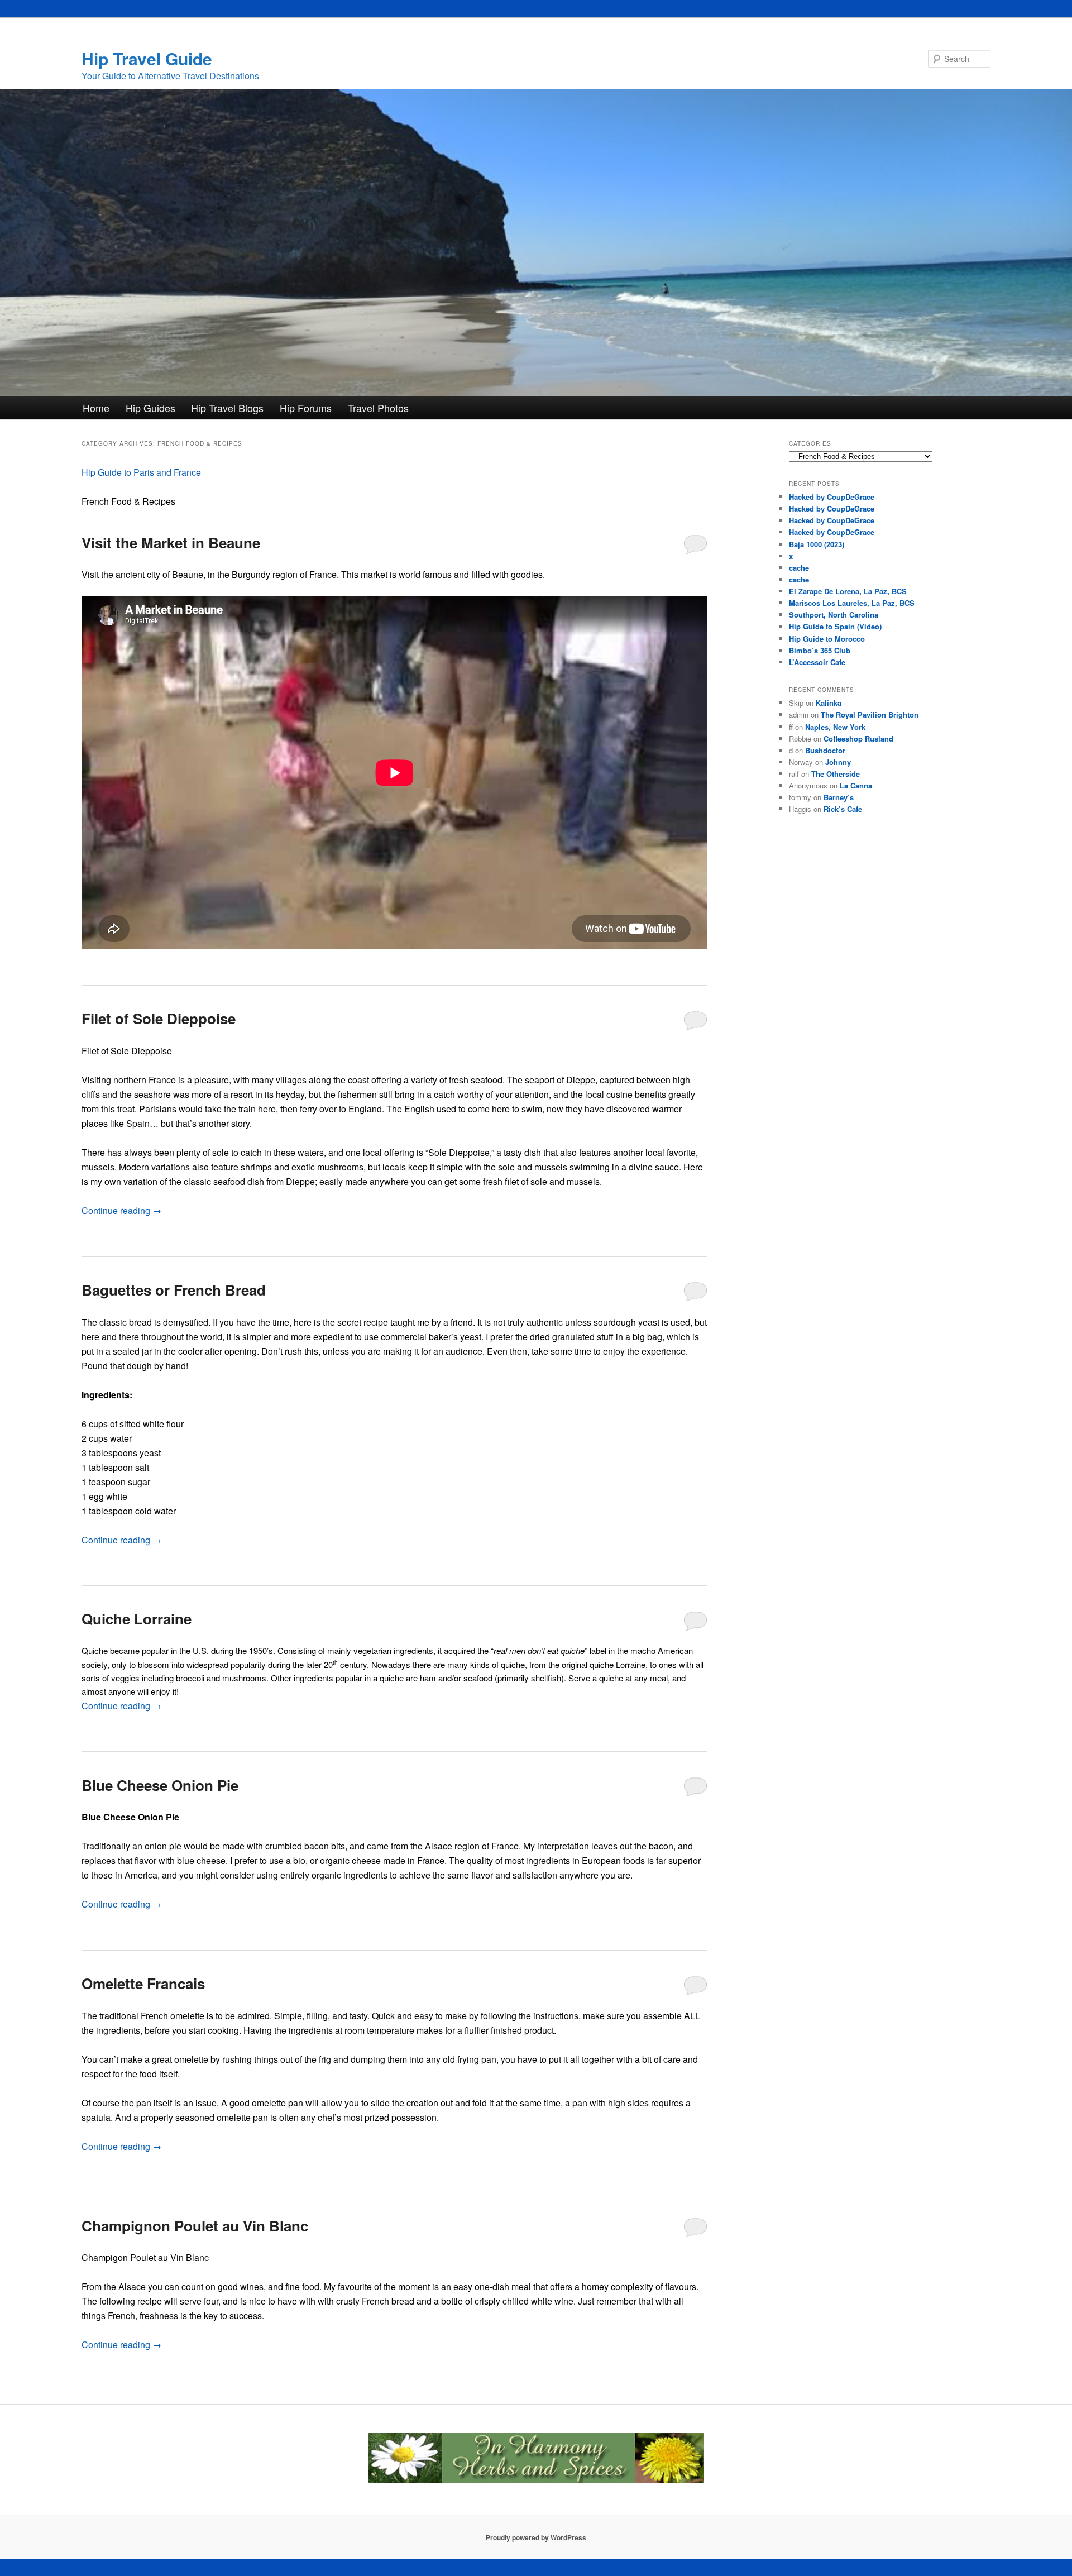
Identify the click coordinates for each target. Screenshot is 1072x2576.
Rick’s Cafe (843, 809)
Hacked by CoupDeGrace (832, 497)
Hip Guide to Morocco (827, 639)
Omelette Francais (143, 1983)
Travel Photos (378, 408)
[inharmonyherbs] (536, 2481)
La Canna (856, 785)
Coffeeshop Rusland (858, 739)
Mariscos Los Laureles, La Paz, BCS (852, 603)
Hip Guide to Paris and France (141, 472)
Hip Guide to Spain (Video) (835, 626)
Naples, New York (835, 727)
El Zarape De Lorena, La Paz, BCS (848, 591)
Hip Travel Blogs (227, 408)
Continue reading (121, 1210)
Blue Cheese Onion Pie (160, 1785)
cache (799, 568)
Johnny (838, 762)
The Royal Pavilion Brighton (870, 715)
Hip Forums (306, 408)
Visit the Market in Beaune (171, 543)
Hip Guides (150, 408)
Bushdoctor (825, 750)
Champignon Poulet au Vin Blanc (195, 2226)
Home (96, 408)
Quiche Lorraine (137, 1619)
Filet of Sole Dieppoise (159, 1018)
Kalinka (829, 703)
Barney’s (839, 797)
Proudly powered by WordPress (536, 2537)
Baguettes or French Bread (174, 1290)
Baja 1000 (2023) (817, 544)
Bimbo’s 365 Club (820, 650)
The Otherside (836, 774)
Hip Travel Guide (147, 58)
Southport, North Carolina (834, 615)
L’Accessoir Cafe (817, 662)
